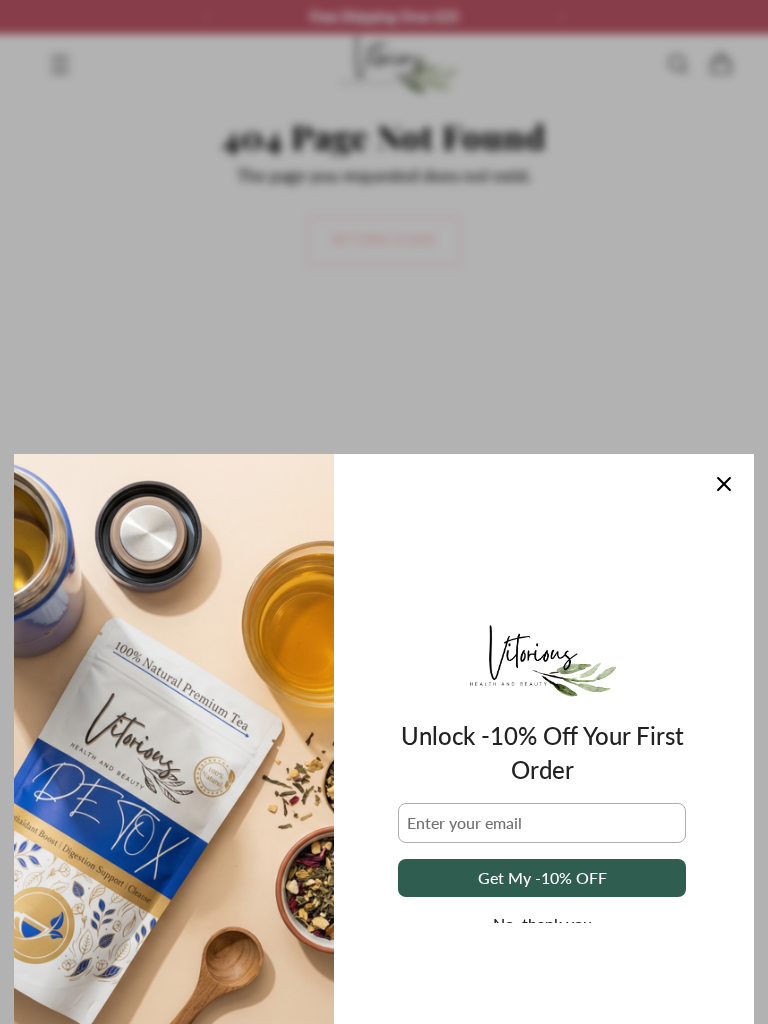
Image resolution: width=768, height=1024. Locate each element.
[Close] (724, 484)
